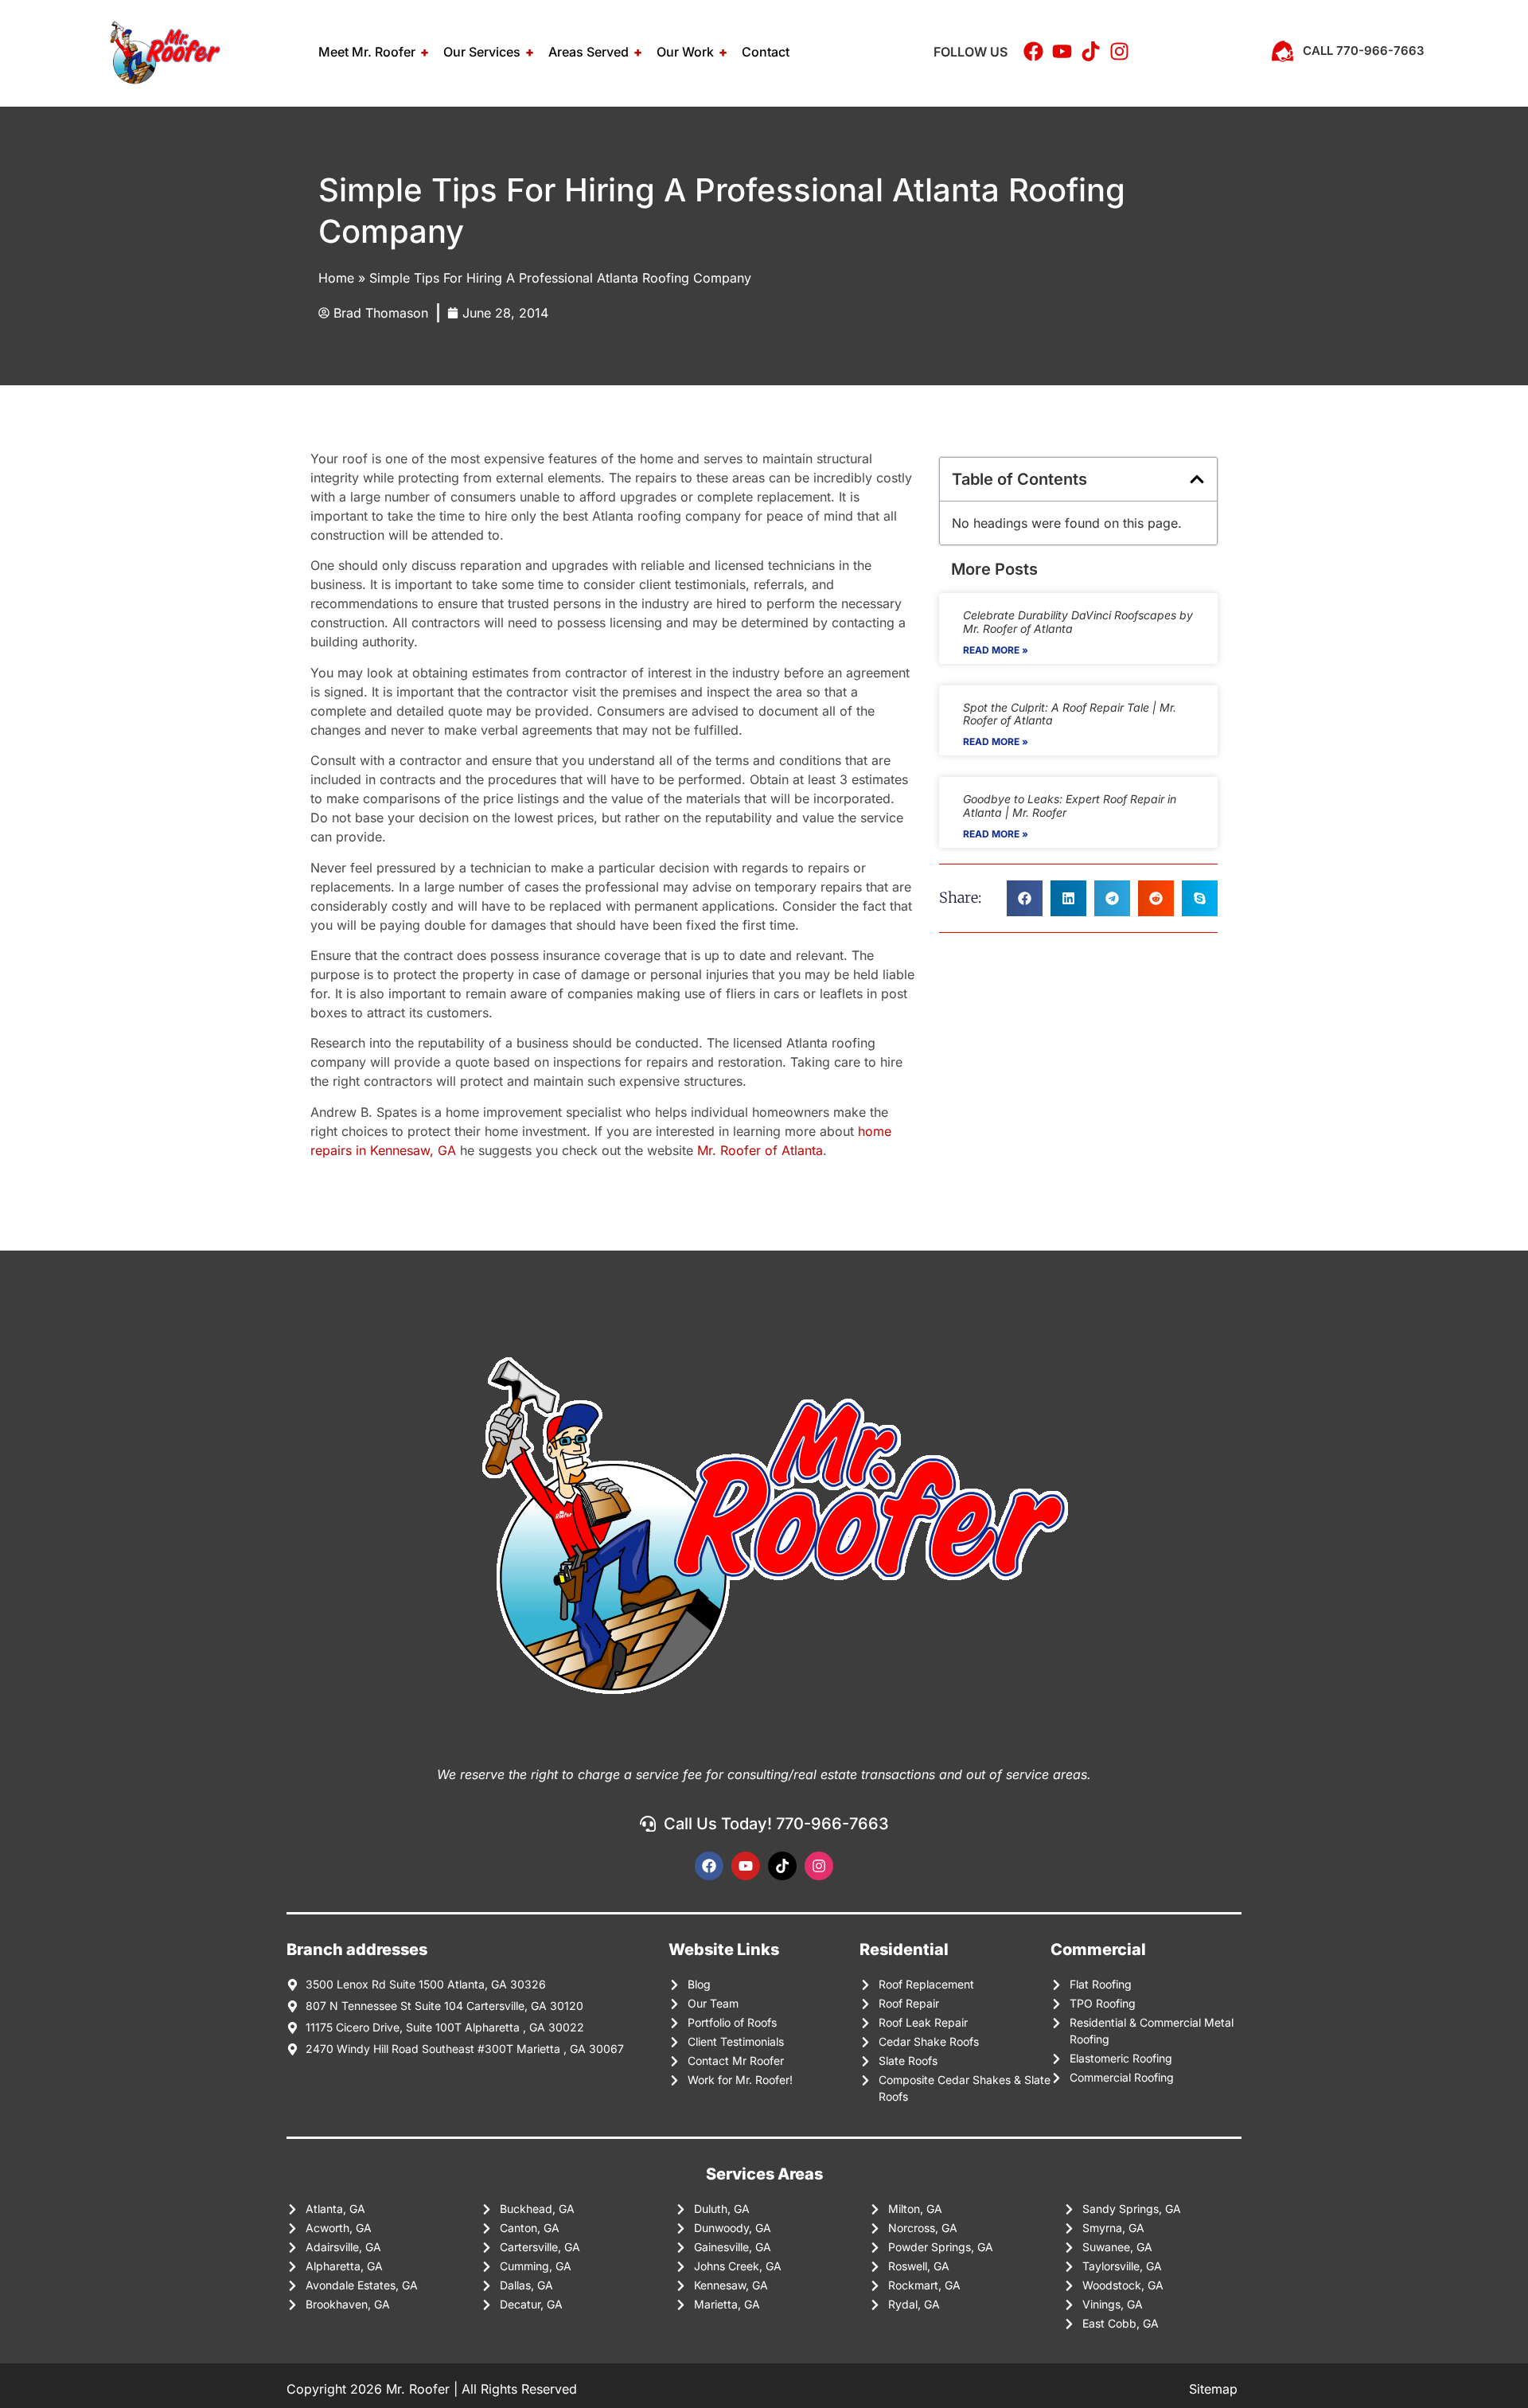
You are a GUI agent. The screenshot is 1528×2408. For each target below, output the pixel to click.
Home (336, 278)
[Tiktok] (782, 1866)
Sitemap (1215, 2389)
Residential (904, 1949)
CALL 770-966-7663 (1364, 51)
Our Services (482, 52)
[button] (1197, 479)
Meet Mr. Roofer (367, 52)
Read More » (996, 650)
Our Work (685, 52)
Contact (766, 52)
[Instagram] (819, 1866)
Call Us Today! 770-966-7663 (776, 1824)
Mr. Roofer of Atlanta (760, 1150)
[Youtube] (746, 1866)
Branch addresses (357, 1949)
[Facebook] (709, 1866)
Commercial (1098, 1949)
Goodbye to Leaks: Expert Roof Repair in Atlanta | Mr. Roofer (1070, 806)
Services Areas (764, 2174)
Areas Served (589, 52)
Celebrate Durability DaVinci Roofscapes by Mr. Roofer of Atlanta (1078, 622)
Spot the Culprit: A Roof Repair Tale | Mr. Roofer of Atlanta (1070, 714)
